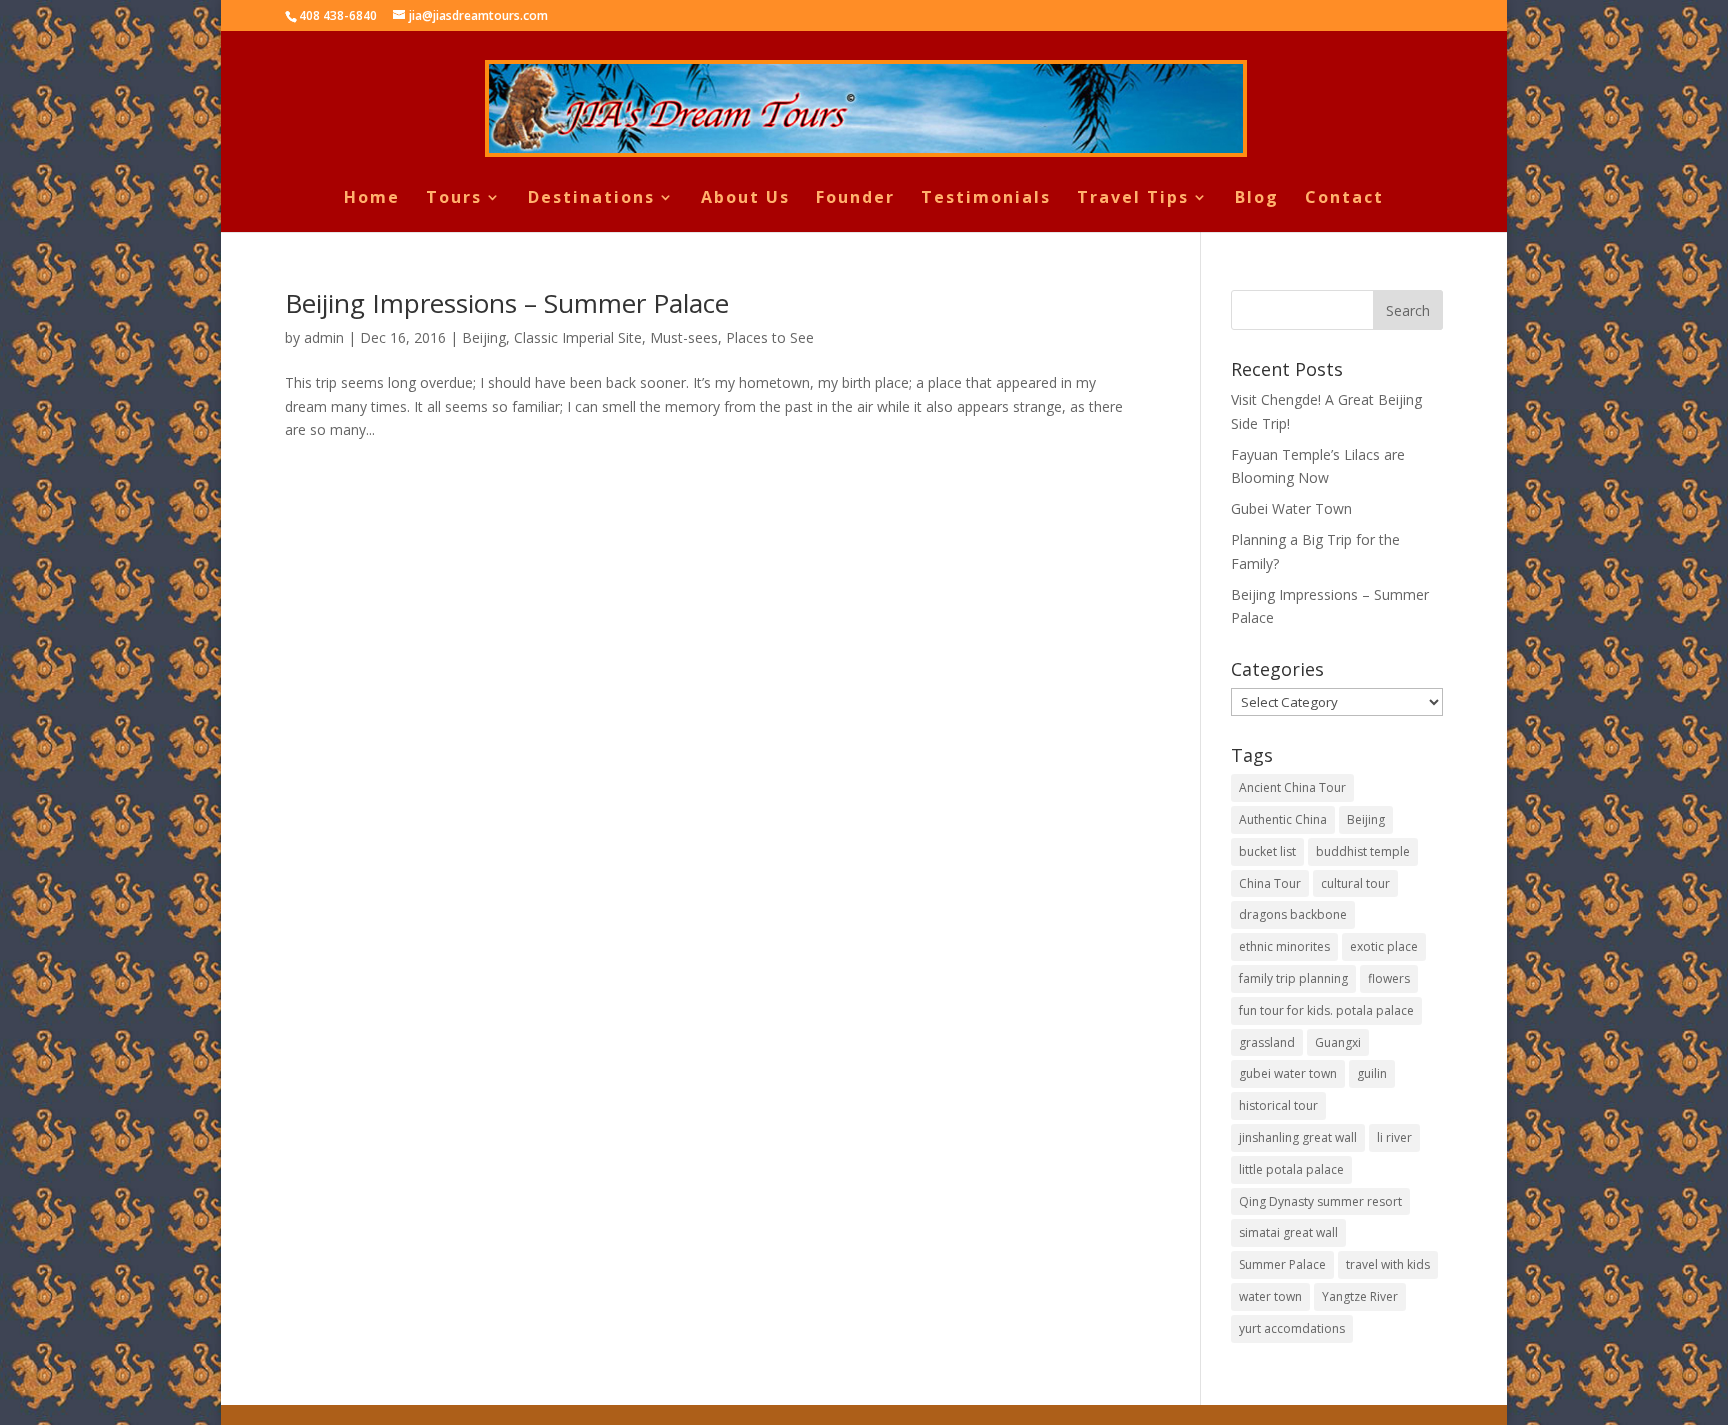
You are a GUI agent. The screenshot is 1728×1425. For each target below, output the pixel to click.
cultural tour (1355, 883)
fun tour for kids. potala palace (1326, 1010)
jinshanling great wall (1298, 1137)
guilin (1372, 1073)
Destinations (591, 199)
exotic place (1384, 946)
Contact (1344, 199)
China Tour (1270, 883)
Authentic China (1283, 819)
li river (1394, 1137)
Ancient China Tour (1292, 787)
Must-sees (684, 337)
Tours (454, 199)
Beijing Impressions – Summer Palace (507, 303)
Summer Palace (1282, 1264)
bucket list (1267, 851)
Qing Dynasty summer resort (1320, 1201)
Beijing (484, 337)
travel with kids (1388, 1264)
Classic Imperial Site (578, 337)
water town (1270, 1296)
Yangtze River (1360, 1296)
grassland (1267, 1042)
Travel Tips (1133, 199)
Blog (1257, 199)
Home (372, 199)
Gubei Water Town (1291, 508)
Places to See (770, 337)
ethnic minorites (1284, 946)
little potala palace (1291, 1169)
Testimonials (986, 199)
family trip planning (1293, 978)
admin (324, 337)
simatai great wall (1288, 1232)
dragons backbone (1293, 914)
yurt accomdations (1292, 1328)
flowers (1389, 978)
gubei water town (1288, 1073)
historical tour (1278, 1105)
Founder (855, 199)
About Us (745, 199)
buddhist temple (1363, 851)
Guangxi (1338, 1042)
